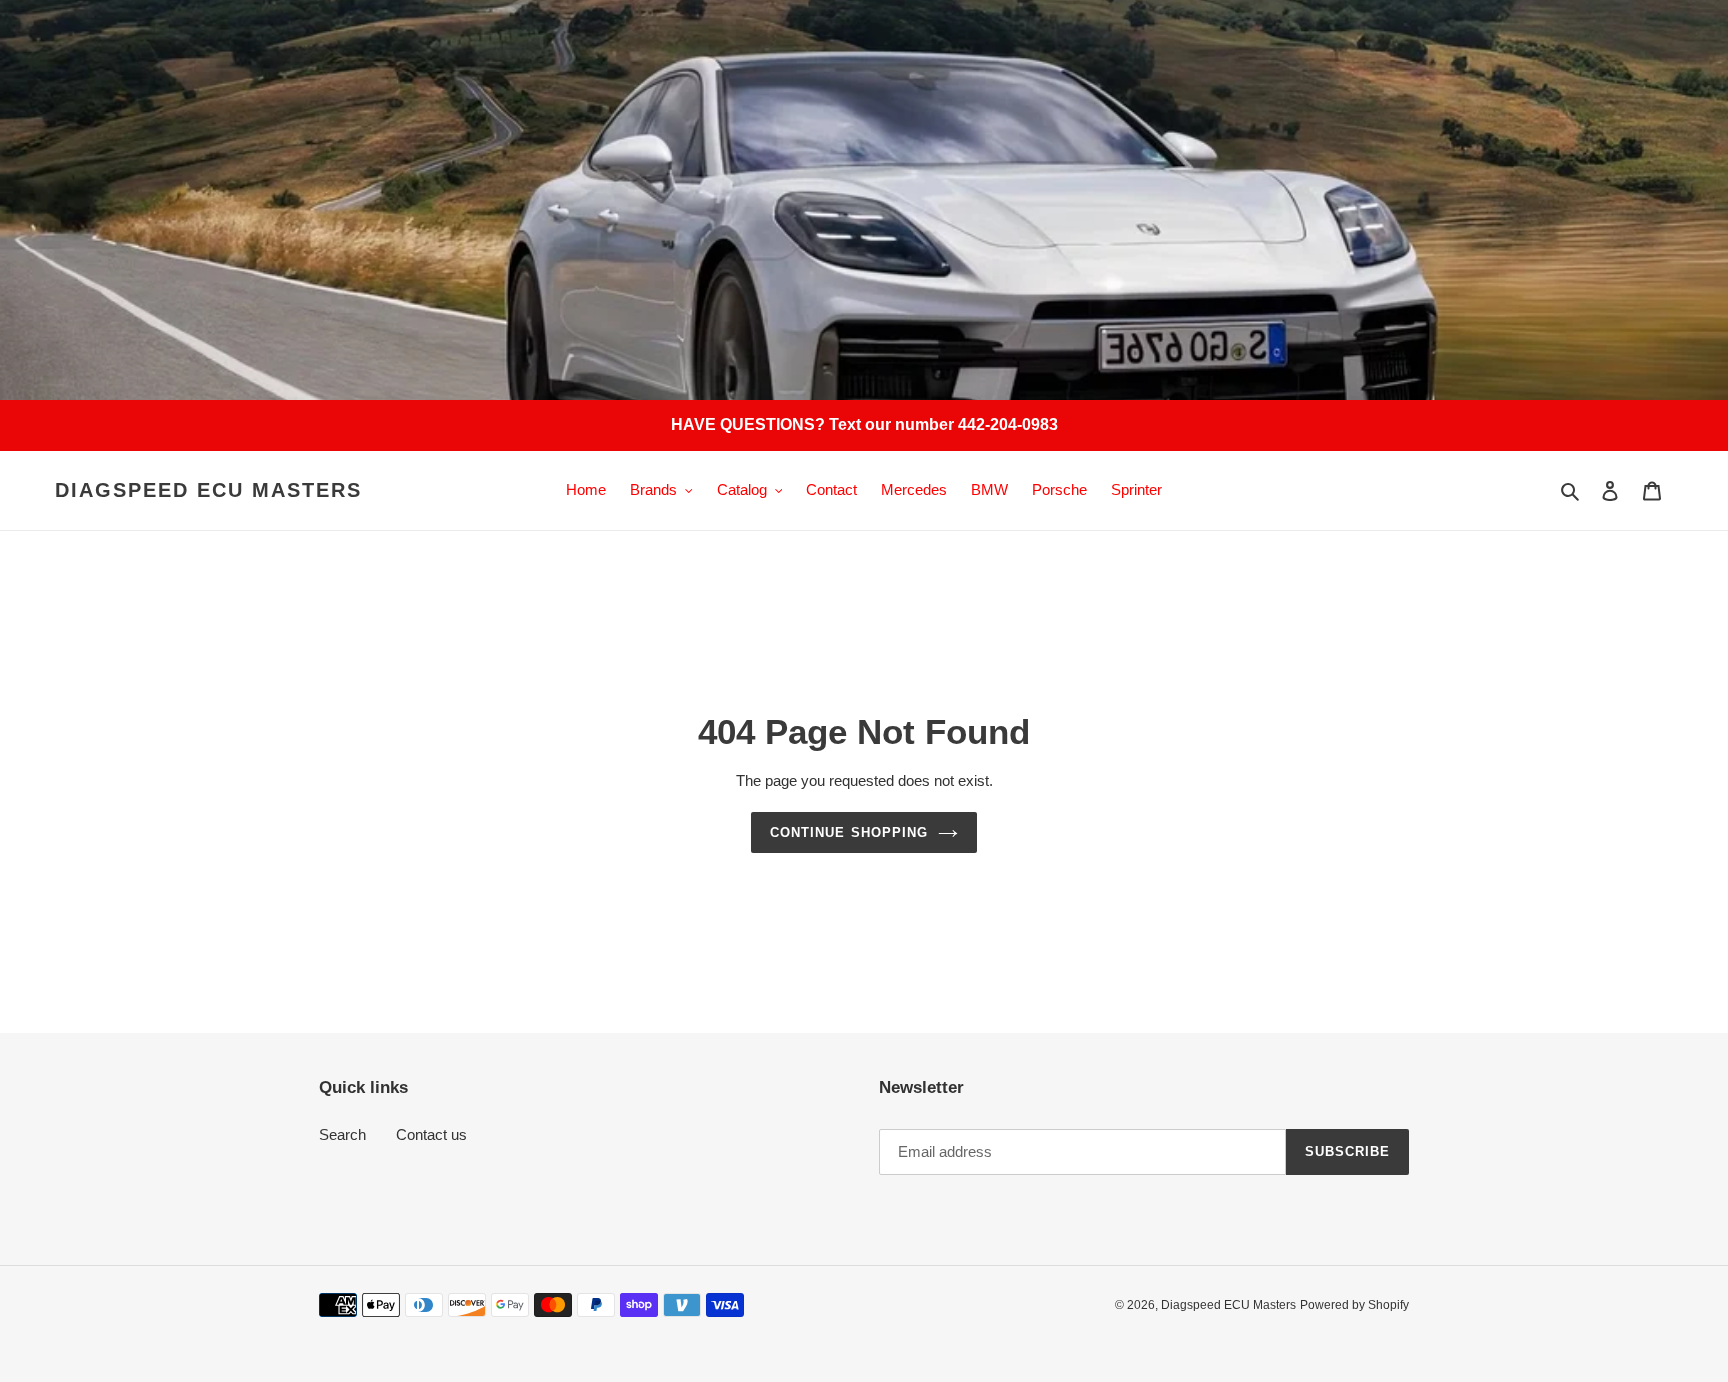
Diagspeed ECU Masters (208, 490)
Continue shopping (849, 832)
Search (342, 1134)
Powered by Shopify (1354, 1305)
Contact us (431, 1134)
